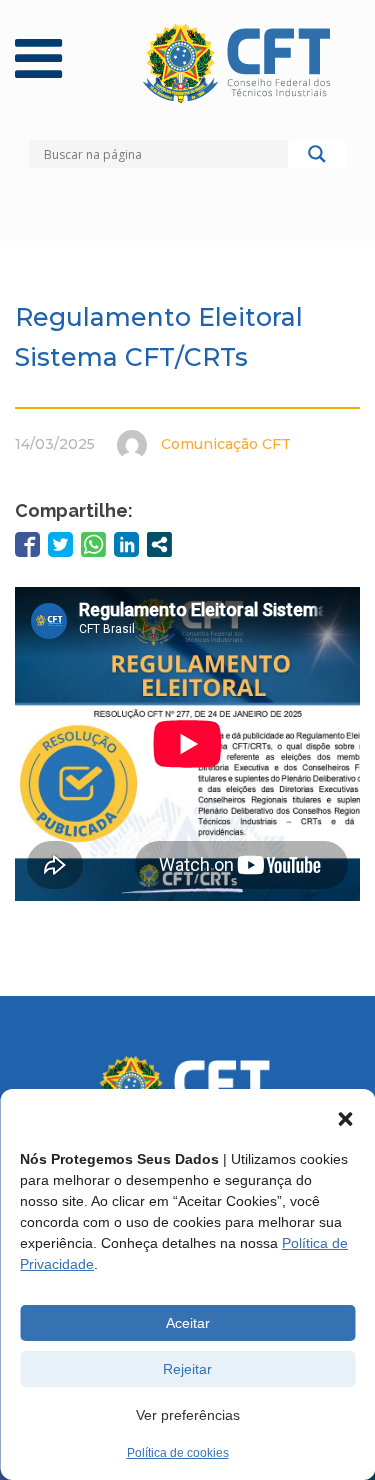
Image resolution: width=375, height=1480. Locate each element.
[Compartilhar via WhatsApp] (93, 544)
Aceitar (188, 1323)
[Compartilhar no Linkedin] (126, 544)
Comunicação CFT (226, 444)
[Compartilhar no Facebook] (27, 544)
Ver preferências (188, 1415)
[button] (345, 1119)
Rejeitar (187, 1369)
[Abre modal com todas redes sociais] (159, 544)
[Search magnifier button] (317, 159)
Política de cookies (178, 1453)
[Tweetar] (60, 544)
